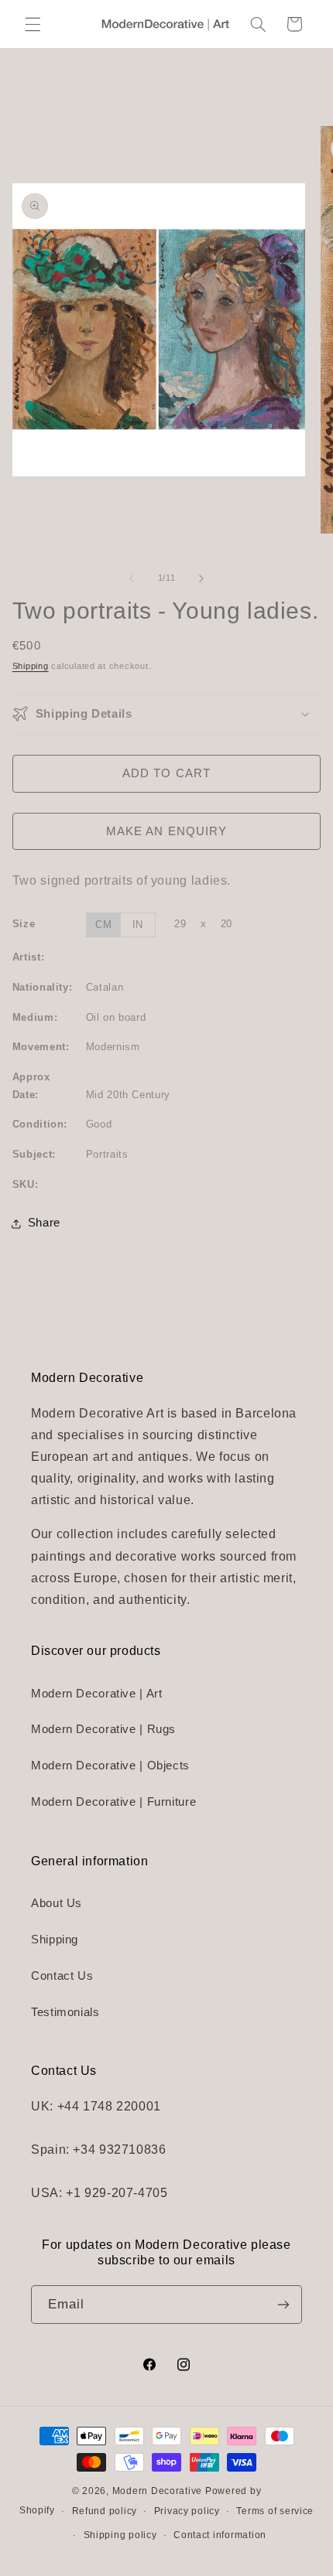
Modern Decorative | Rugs (103, 1729)
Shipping (31, 666)
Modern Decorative (158, 2491)
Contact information (220, 2535)
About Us (57, 1903)
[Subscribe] (283, 2304)
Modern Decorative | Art (97, 1694)
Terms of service (275, 2511)
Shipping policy (120, 2535)
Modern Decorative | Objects (110, 1766)
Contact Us (62, 1976)
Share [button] (44, 1223)
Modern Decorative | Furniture (113, 1802)
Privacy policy (187, 2511)
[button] (33, 24)
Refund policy (105, 2511)
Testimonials (65, 2012)
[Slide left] (132, 578)
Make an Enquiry (166, 831)
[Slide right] (201, 578)
